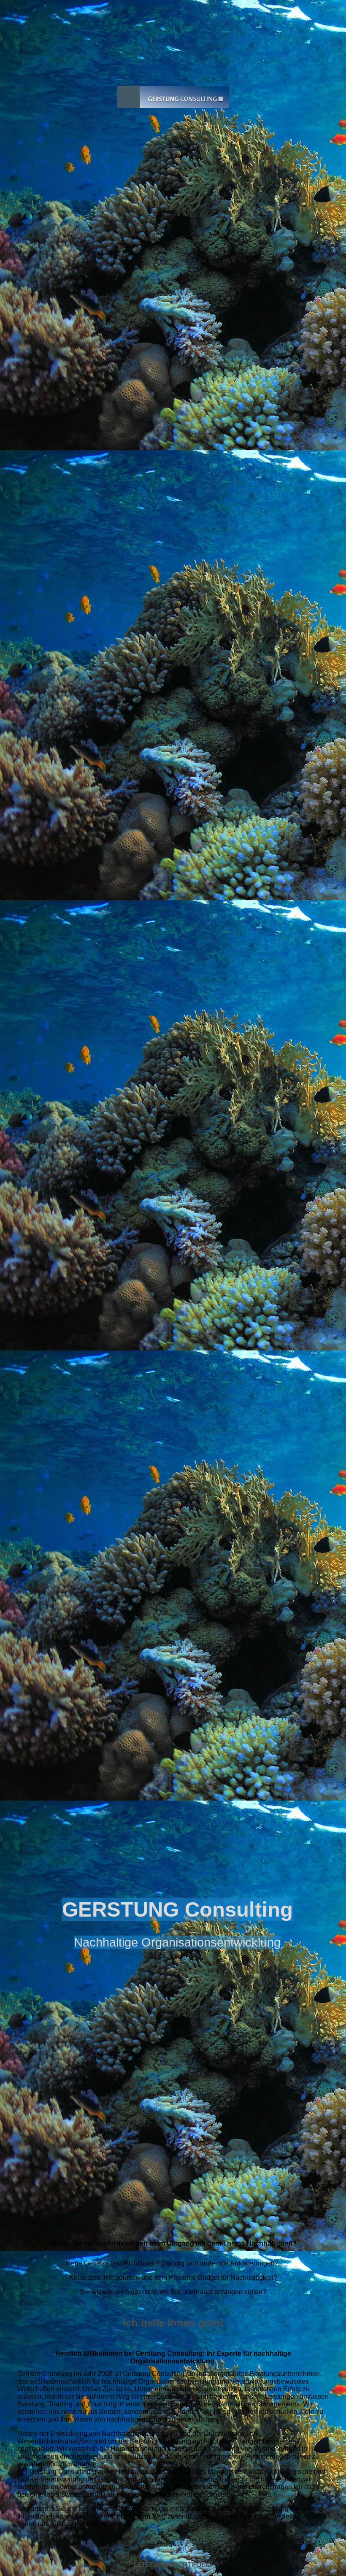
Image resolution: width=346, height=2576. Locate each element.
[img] (173, 1095)
